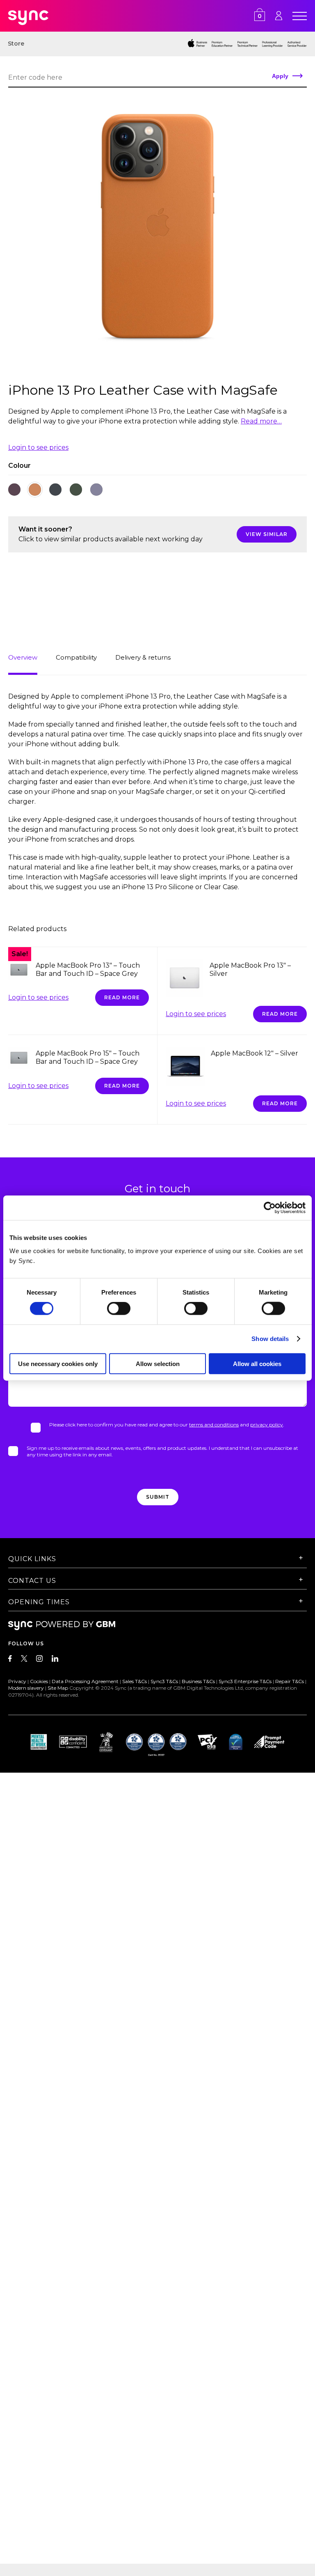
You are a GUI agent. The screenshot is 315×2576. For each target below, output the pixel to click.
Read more (122, 997)
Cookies (39, 1681)
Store (16, 44)
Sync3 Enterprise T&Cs (245, 1681)
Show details (270, 1339)
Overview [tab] (23, 657)
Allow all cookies (257, 1363)
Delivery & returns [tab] (143, 657)
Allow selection (158, 1363)
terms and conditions (214, 1425)
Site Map (58, 1688)
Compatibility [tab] (76, 657)
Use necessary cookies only (58, 1363)
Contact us (32, 1581)
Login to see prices (38, 447)
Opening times (39, 1602)
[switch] (119, 1309)
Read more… (261, 421)
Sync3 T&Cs (164, 1681)
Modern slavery (26, 1688)
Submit (158, 1497)
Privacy (17, 1681)
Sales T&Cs (135, 1681)
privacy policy (267, 1425)
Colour (19, 466)
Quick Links (32, 1559)
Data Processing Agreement (85, 1681)
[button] (14, 490)
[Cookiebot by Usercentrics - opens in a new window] (270, 1208)
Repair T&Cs (290, 1681)
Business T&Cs (198, 1681)
